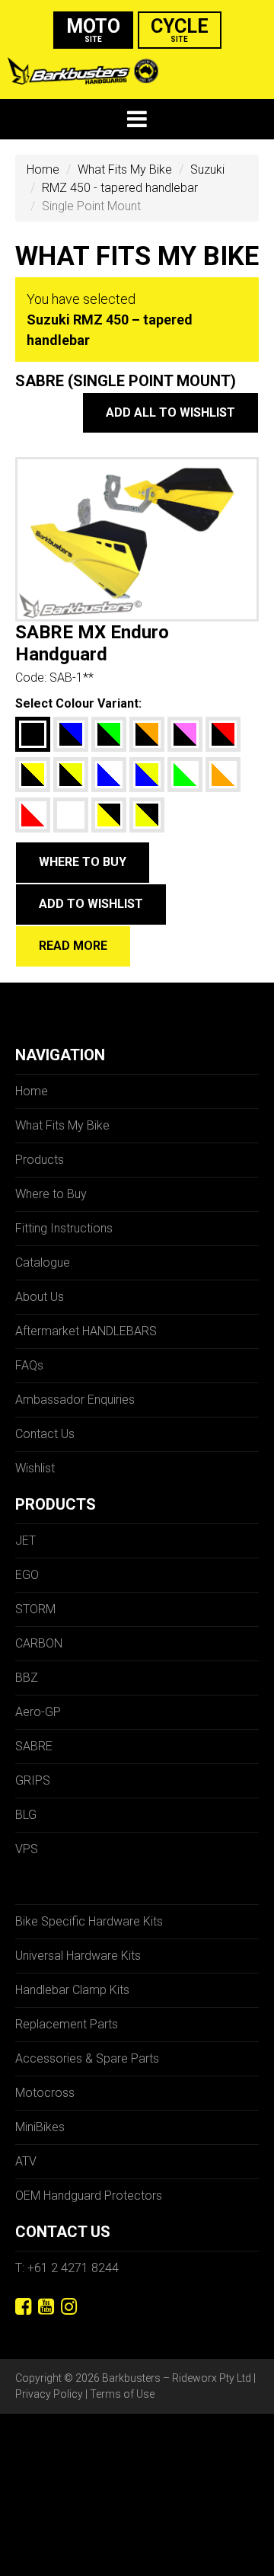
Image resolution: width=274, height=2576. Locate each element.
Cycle (180, 29)
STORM (35, 1609)
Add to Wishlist (91, 904)
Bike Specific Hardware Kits (89, 1921)
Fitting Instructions (64, 1228)
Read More (73, 946)
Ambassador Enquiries (75, 1400)
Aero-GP (38, 1712)
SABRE (34, 1746)
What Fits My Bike (125, 169)
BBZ (27, 1678)
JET (25, 1540)
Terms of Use (122, 2394)
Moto (93, 29)
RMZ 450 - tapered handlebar (120, 188)
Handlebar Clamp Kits (72, 1990)
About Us (40, 1297)
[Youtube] (46, 2307)
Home (43, 169)
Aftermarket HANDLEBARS (86, 1331)
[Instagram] (69, 2307)
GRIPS (33, 1780)
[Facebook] (23, 2307)
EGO (27, 1575)
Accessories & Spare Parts (87, 2058)
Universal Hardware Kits (78, 1956)
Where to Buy (83, 862)
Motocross (45, 2093)
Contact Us (45, 1434)
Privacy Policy (49, 2394)
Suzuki (207, 169)
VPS (27, 1849)
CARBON (39, 1643)
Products (40, 1160)
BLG (26, 1815)
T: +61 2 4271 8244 (67, 2268)
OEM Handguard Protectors (89, 2196)
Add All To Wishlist (170, 412)
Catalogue (43, 1262)
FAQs (29, 1365)
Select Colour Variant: (78, 703)
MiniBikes (40, 2127)
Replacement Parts (67, 2024)
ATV (26, 2161)
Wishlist (35, 1468)
